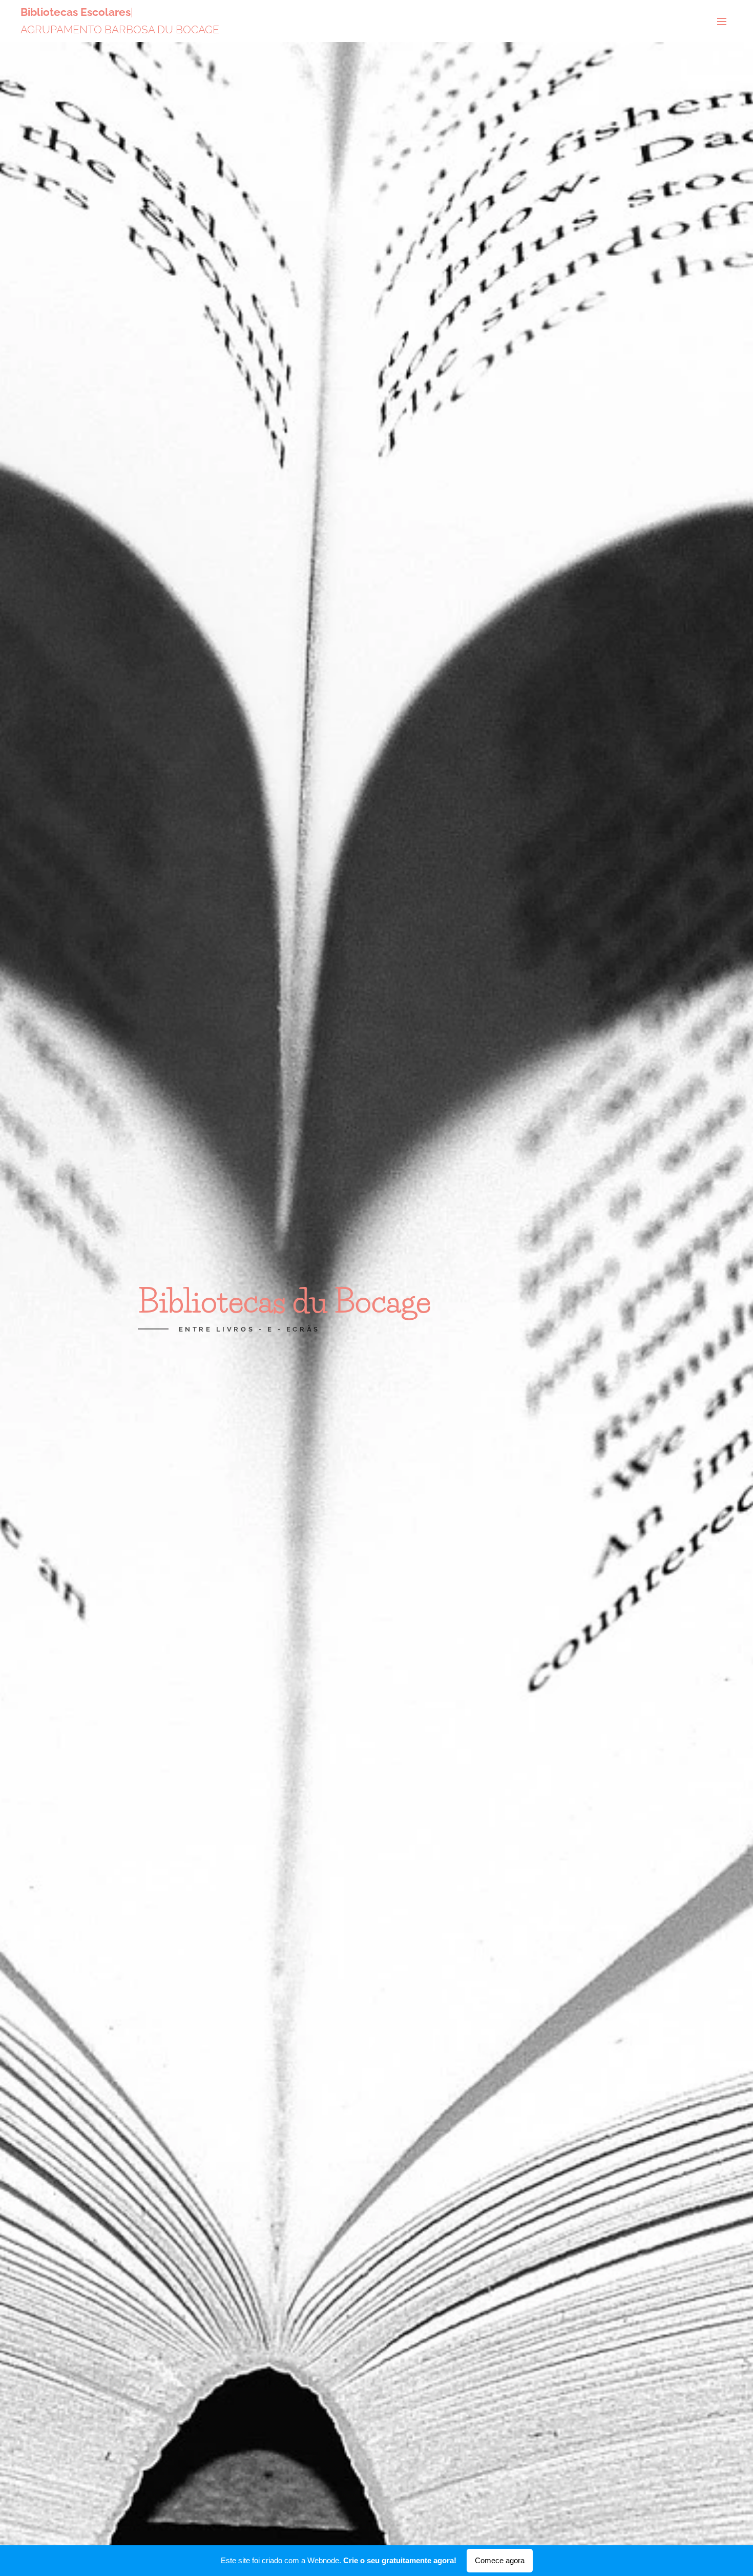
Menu (725, 21)
